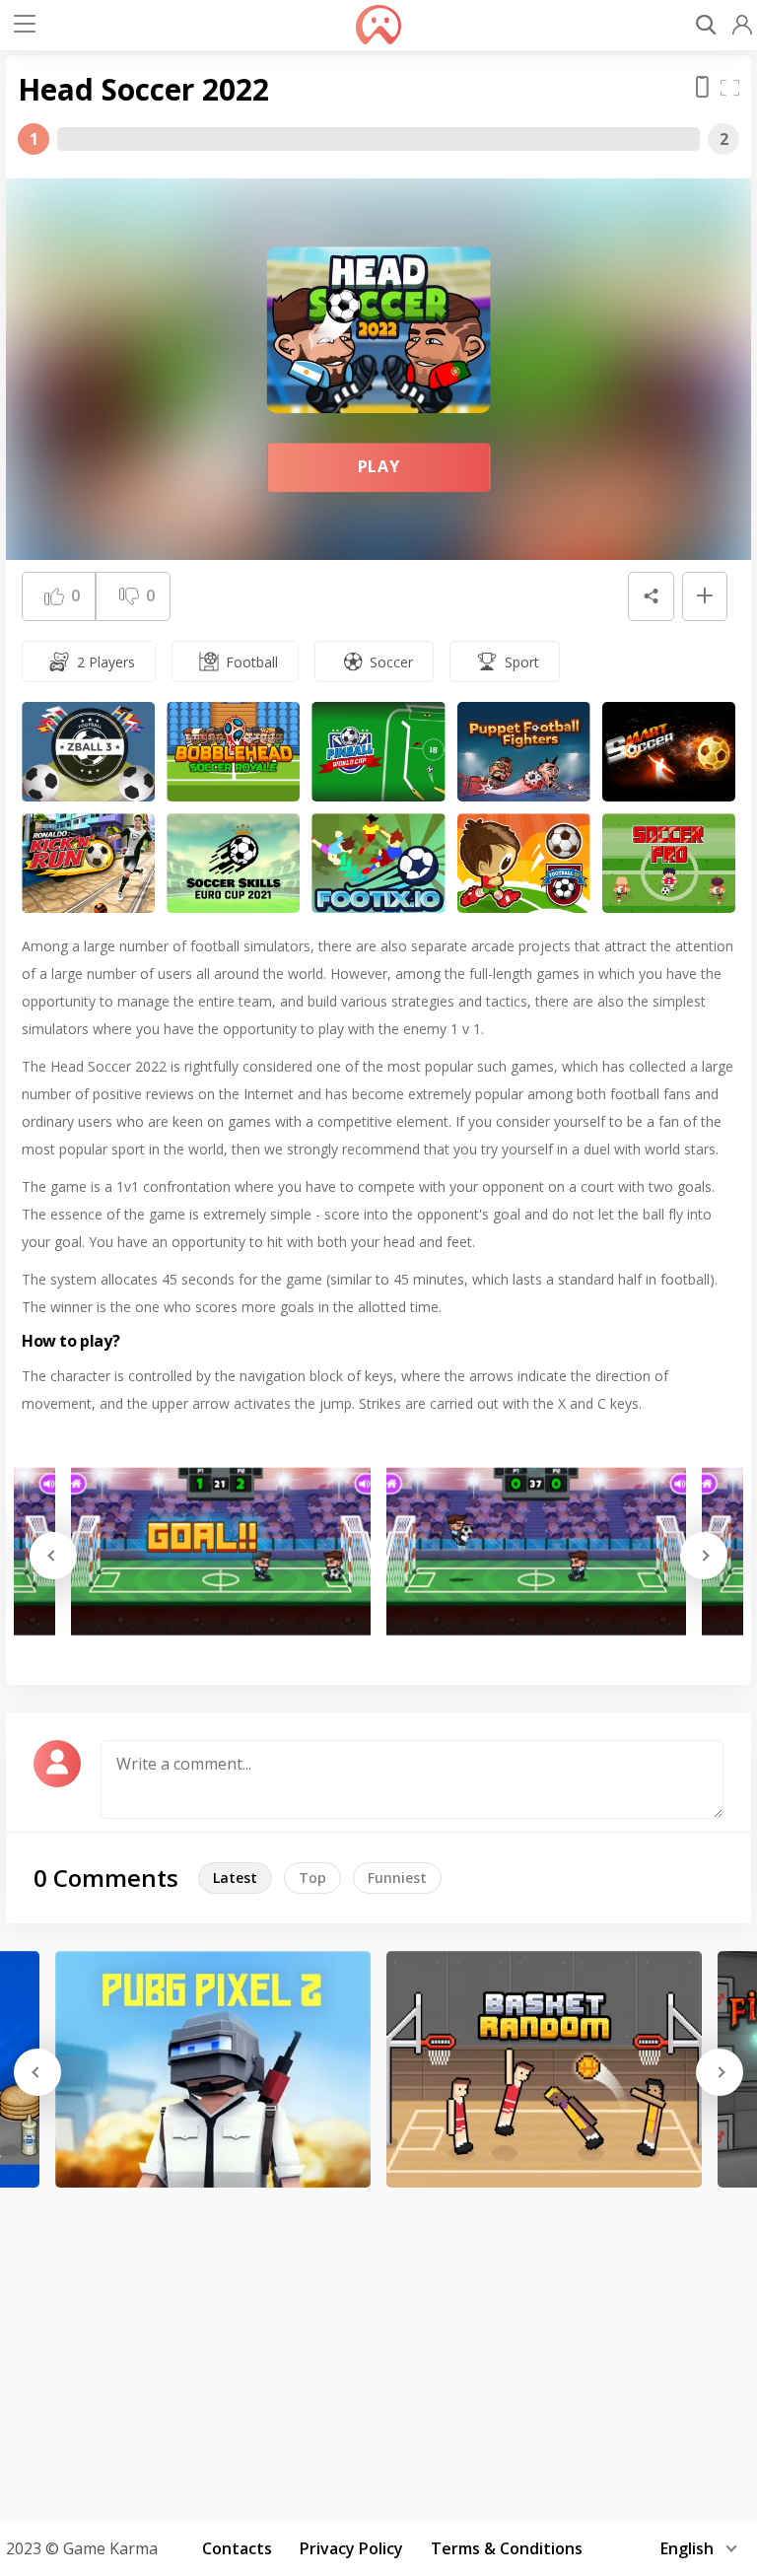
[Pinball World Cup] (378, 752)
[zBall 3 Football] (88, 752)
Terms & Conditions (507, 2548)
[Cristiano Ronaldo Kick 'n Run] (88, 863)
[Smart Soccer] (669, 752)
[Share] (651, 596)
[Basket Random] (544, 2069)
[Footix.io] (378, 863)
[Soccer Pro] (669, 863)
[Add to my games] (705, 596)
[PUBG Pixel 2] (213, 2069)
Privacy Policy (351, 2548)
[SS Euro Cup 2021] (233, 863)
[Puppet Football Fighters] (524, 752)
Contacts (237, 2548)
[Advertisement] (378, 2347)
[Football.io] (524, 863)
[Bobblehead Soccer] (233, 752)
